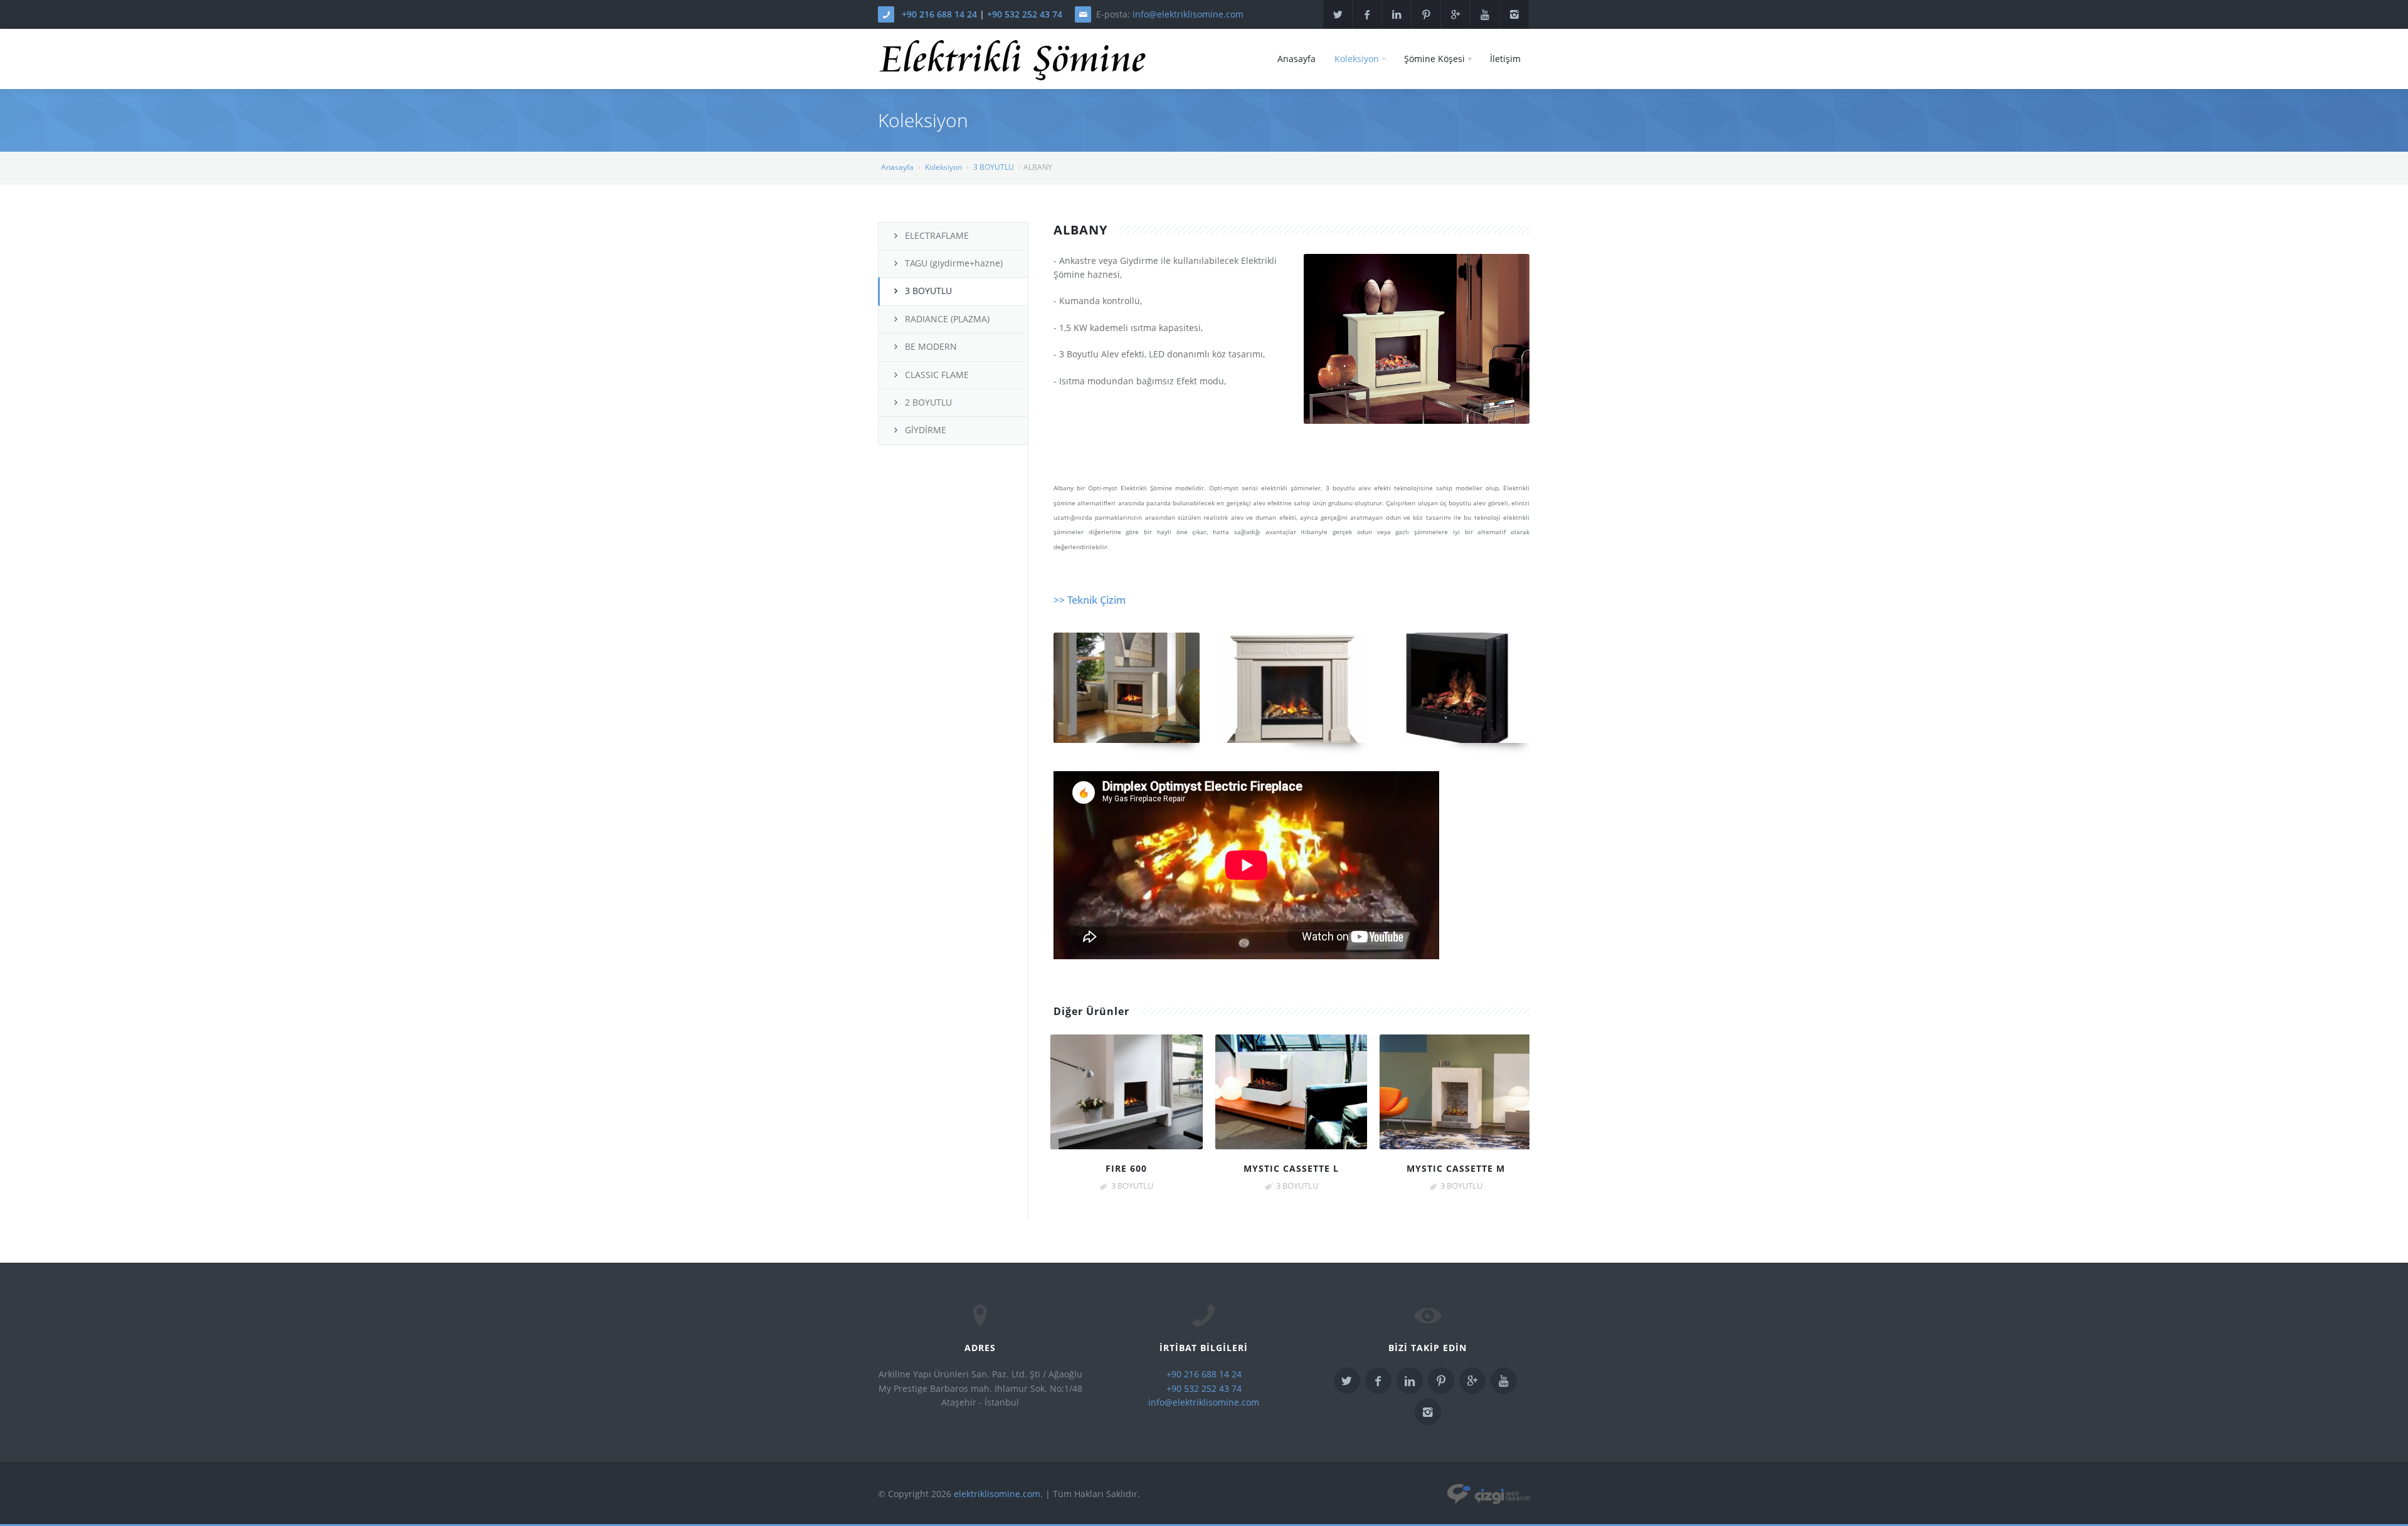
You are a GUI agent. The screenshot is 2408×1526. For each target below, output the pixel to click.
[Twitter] (1338, 14)
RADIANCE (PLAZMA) (947, 319)
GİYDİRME (926, 430)
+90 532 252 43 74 (1025, 14)
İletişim (1505, 59)
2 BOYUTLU (928, 402)
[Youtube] (1485, 14)
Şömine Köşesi (1434, 59)
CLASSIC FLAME (937, 375)
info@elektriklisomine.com (1188, 14)
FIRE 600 (1126, 1168)
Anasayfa (1296, 59)
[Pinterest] (1426, 14)
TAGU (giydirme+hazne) (954, 263)
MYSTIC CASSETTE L (1291, 1168)
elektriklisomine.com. (998, 1494)
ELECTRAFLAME (937, 235)
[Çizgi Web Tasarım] (1489, 1494)
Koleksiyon (1357, 59)
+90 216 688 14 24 (939, 14)
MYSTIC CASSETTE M (1456, 1168)
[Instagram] (1514, 14)
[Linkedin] (1397, 14)
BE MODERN (931, 346)
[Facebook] (1367, 14)
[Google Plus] (1455, 14)
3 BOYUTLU (994, 167)
